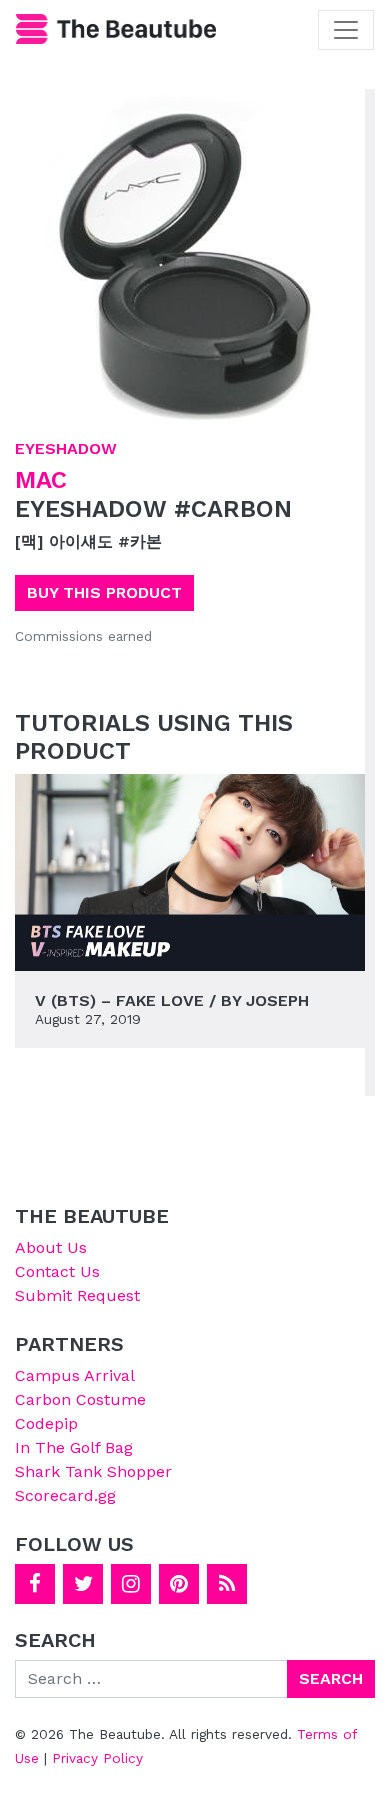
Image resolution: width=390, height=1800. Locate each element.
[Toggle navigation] (346, 30)
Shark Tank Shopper (93, 1471)
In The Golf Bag (74, 1447)
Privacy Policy (97, 1758)
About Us (51, 1247)
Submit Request (77, 1295)
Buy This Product (104, 592)
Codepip (46, 1423)
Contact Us (57, 1271)
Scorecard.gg (65, 1495)
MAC (41, 480)
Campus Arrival (75, 1375)
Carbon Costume (80, 1399)
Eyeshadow (66, 448)
